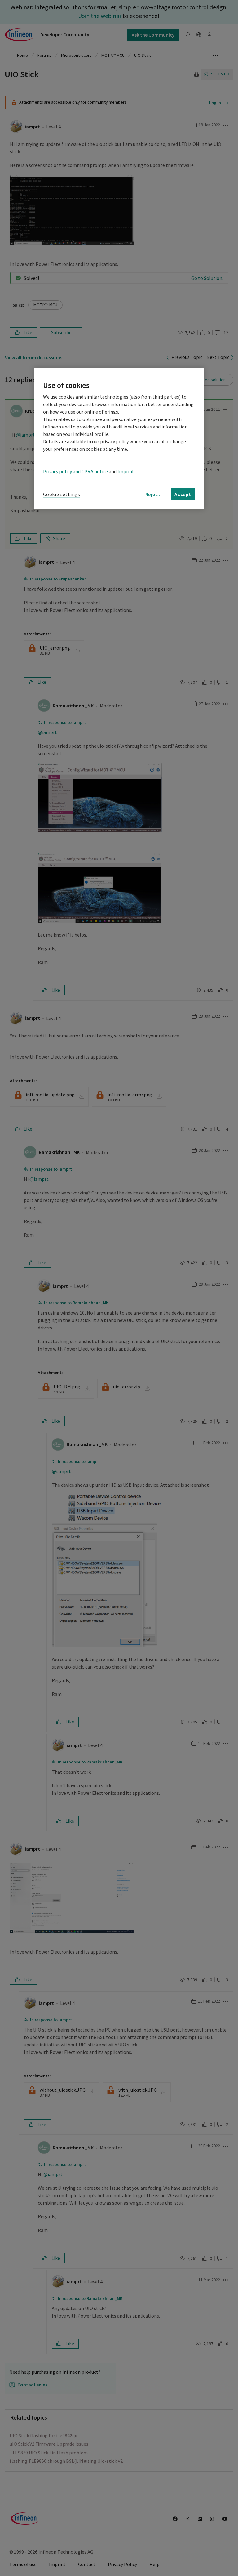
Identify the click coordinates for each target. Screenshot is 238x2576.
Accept (183, 494)
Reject (153, 494)
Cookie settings (62, 495)
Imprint (126, 472)
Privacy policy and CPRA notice (75, 472)
